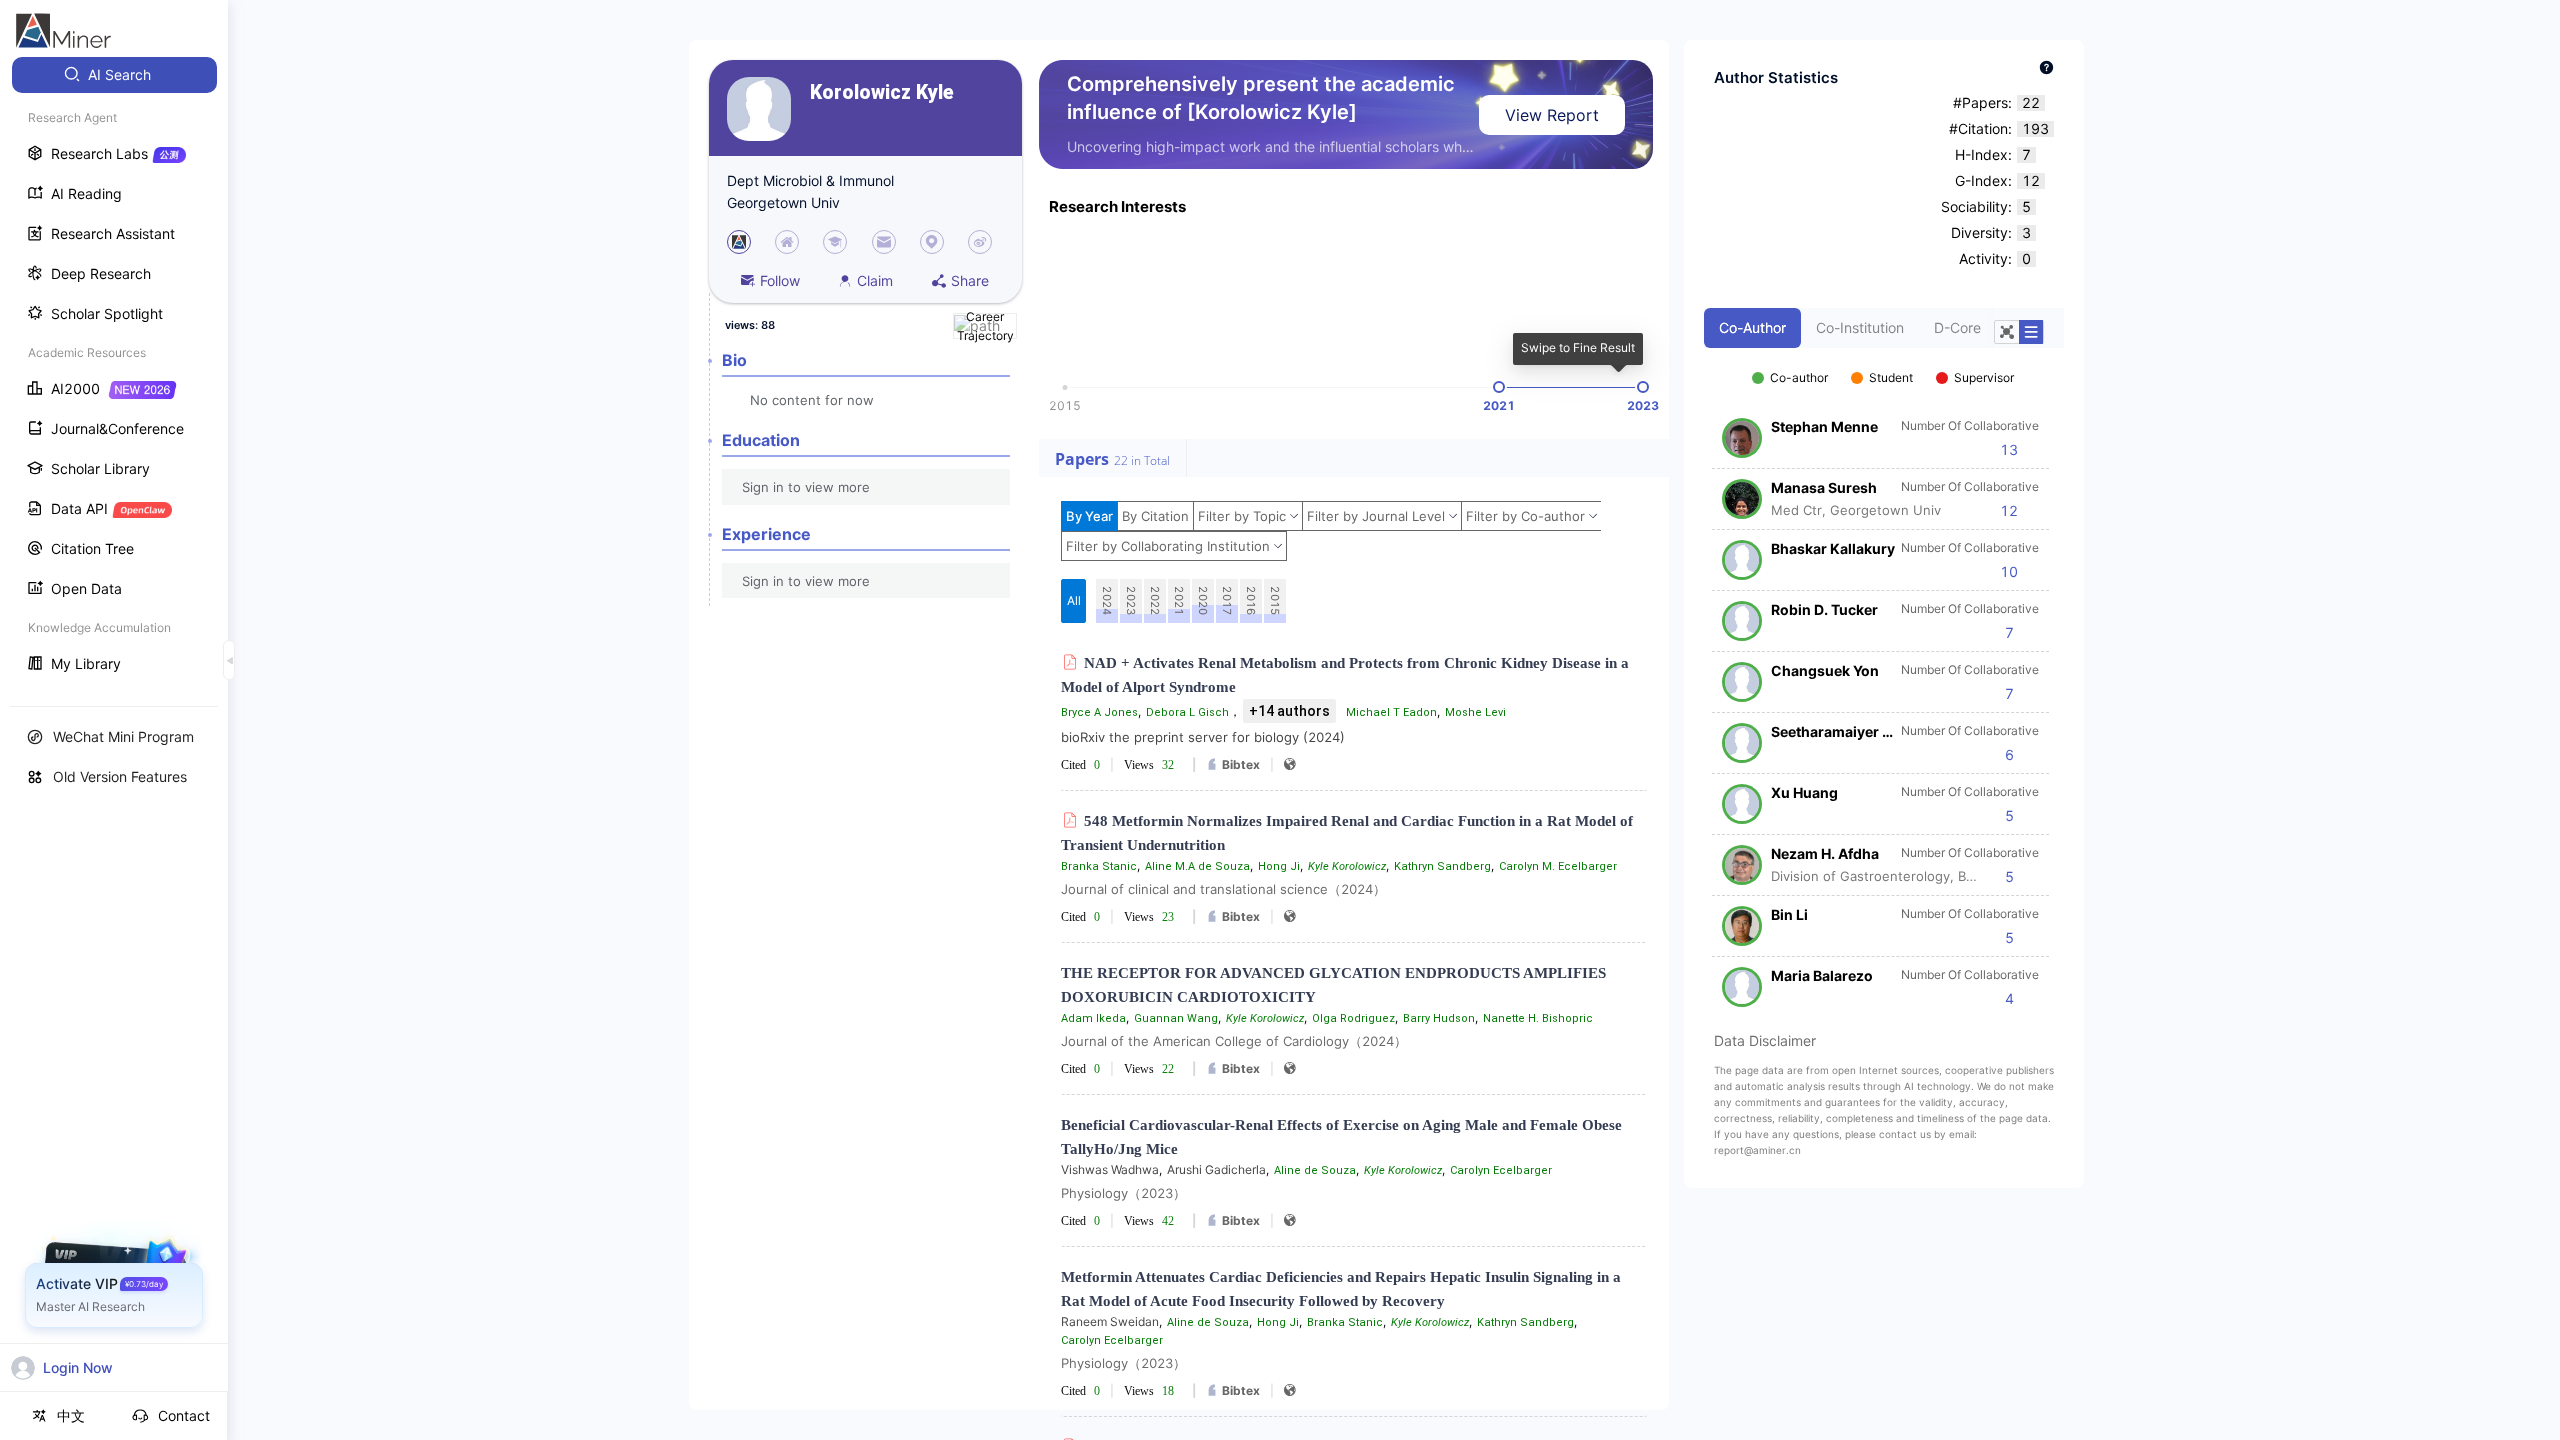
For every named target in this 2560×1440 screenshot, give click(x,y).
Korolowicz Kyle (882, 92)
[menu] (114, 371)
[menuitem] (114, 75)
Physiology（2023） (1123, 1193)
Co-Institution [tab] (1860, 327)
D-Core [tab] (1957, 327)
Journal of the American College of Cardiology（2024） (1234, 1041)
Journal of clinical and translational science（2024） (1223, 889)
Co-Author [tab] (1752, 327)
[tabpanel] (1884, 678)
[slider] (1499, 387)
